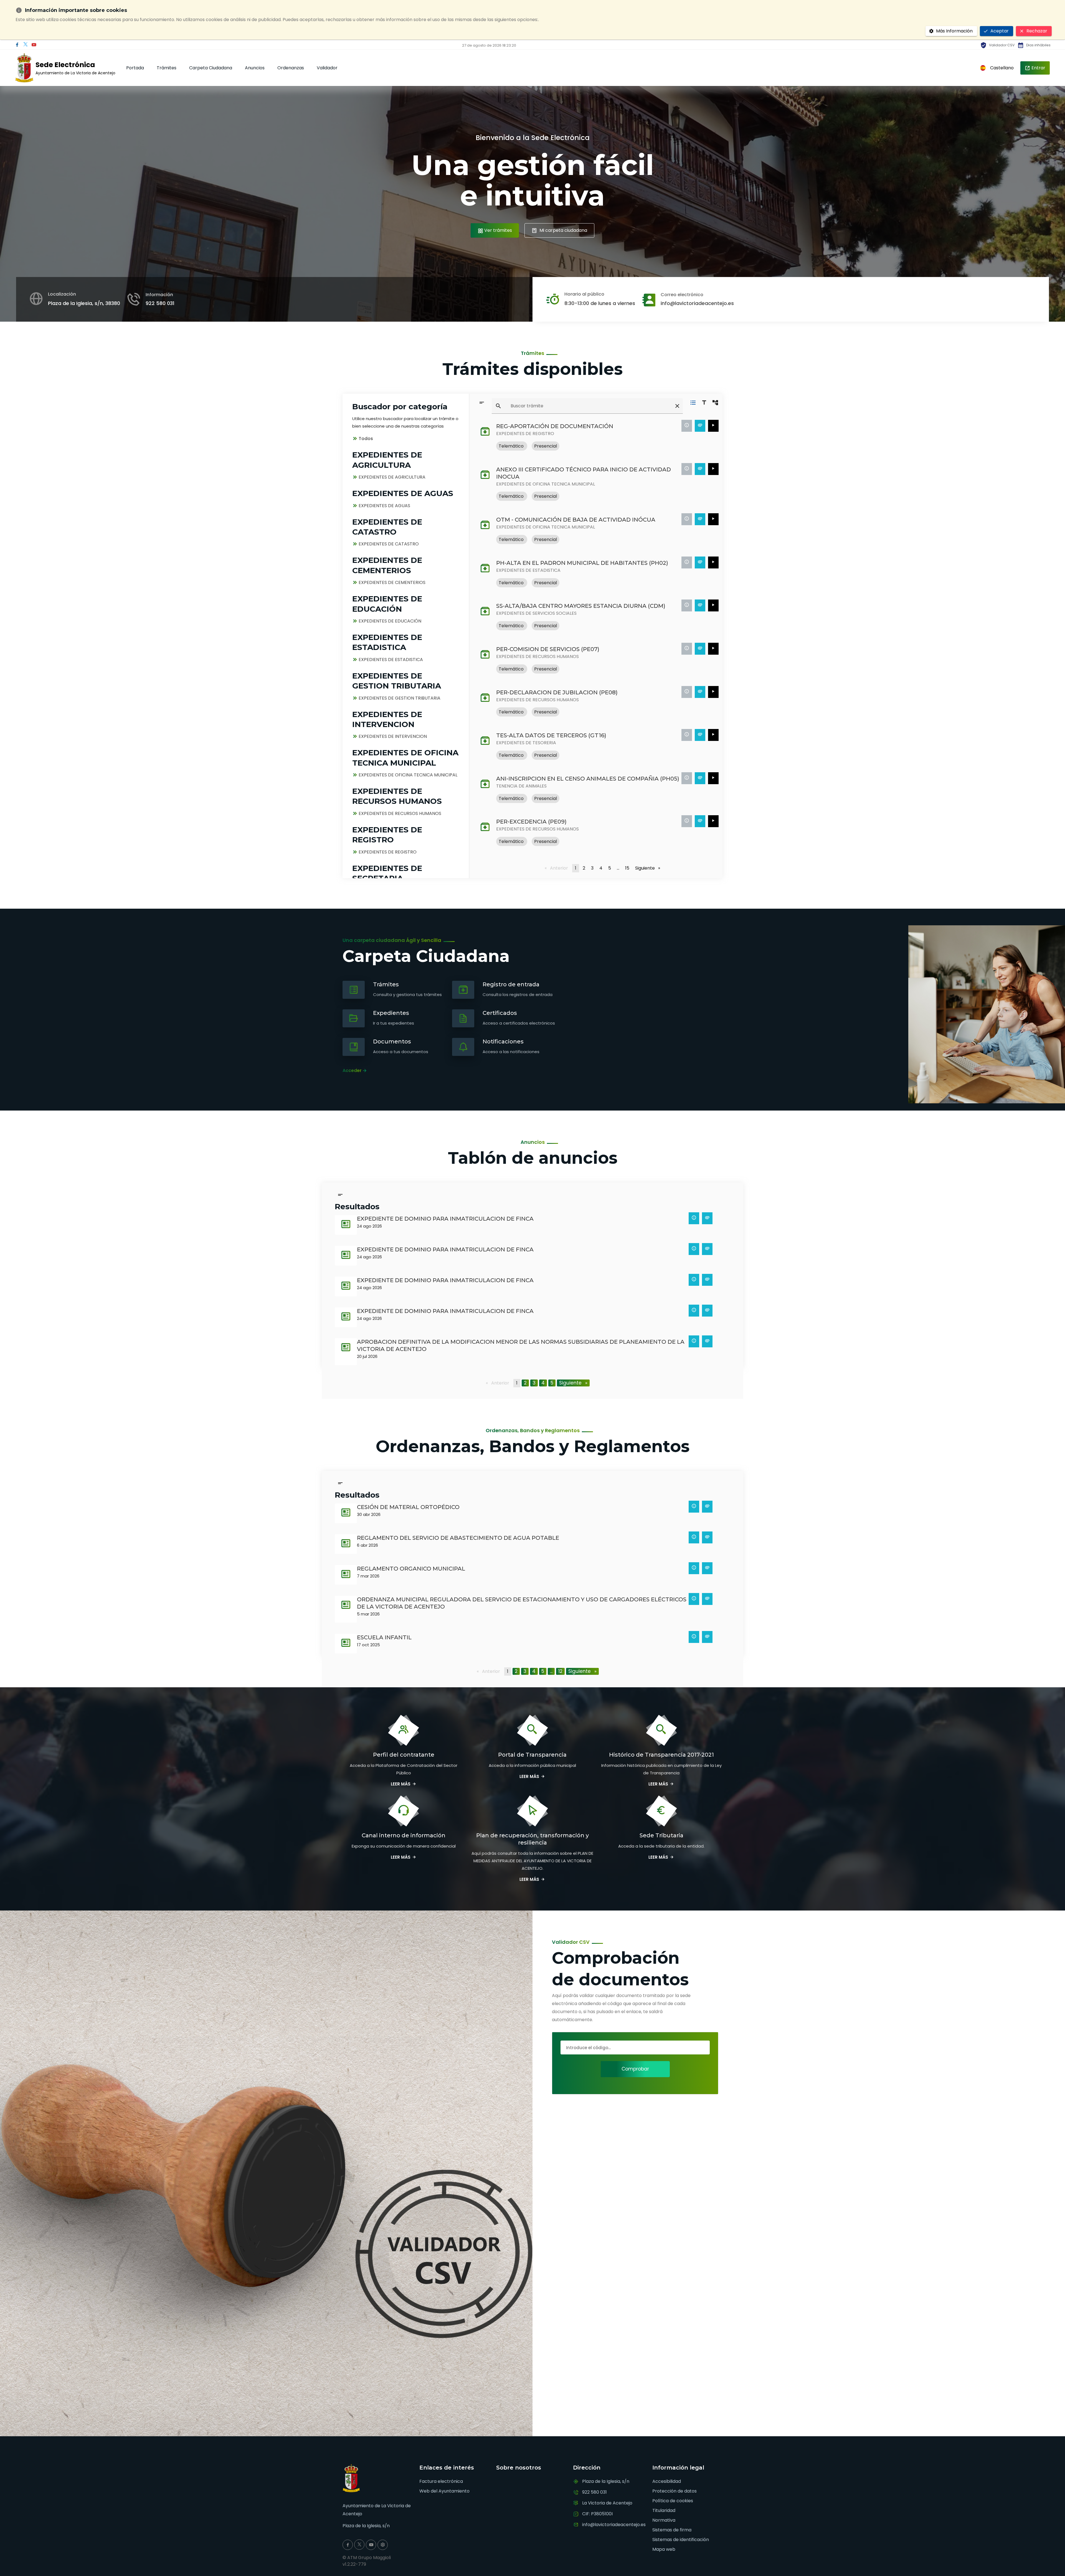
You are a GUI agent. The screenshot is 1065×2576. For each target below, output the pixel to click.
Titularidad (664, 2510)
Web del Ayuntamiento (444, 2491)
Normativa (664, 2520)
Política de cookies (673, 2501)
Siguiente (649, 868)
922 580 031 (160, 303)
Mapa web (664, 2549)
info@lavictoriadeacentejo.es (697, 303)
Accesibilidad (667, 2481)
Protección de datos (674, 2491)
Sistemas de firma (672, 2530)
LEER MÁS (401, 1784)
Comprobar (635, 2069)
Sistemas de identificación (681, 2540)
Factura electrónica (441, 2481)
